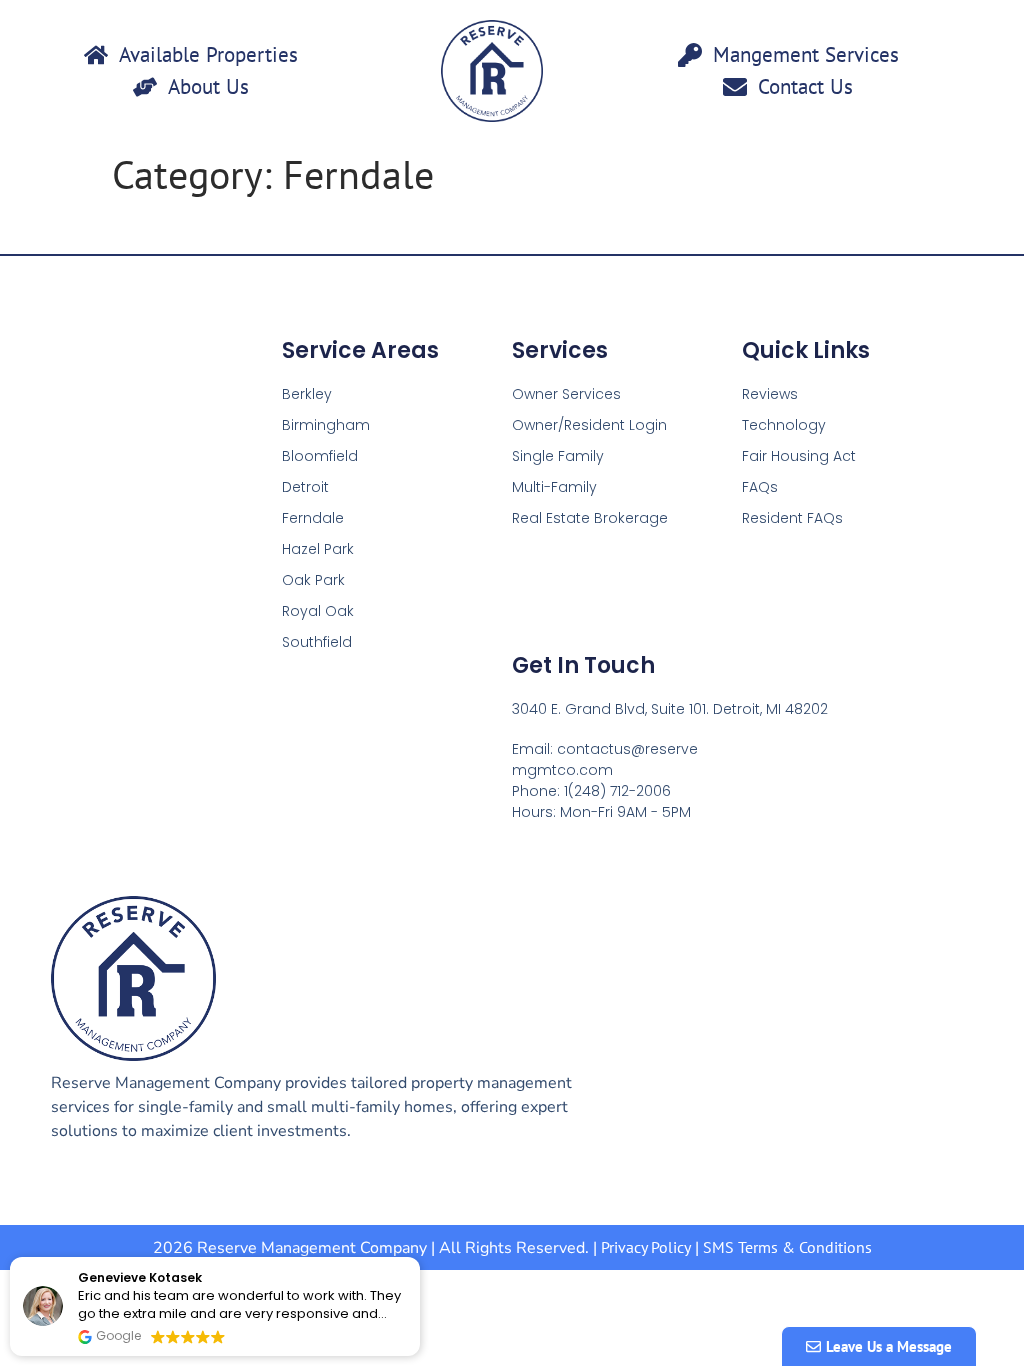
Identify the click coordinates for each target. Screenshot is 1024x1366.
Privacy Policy (646, 1247)
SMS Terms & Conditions (787, 1247)
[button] (419, 1258)
